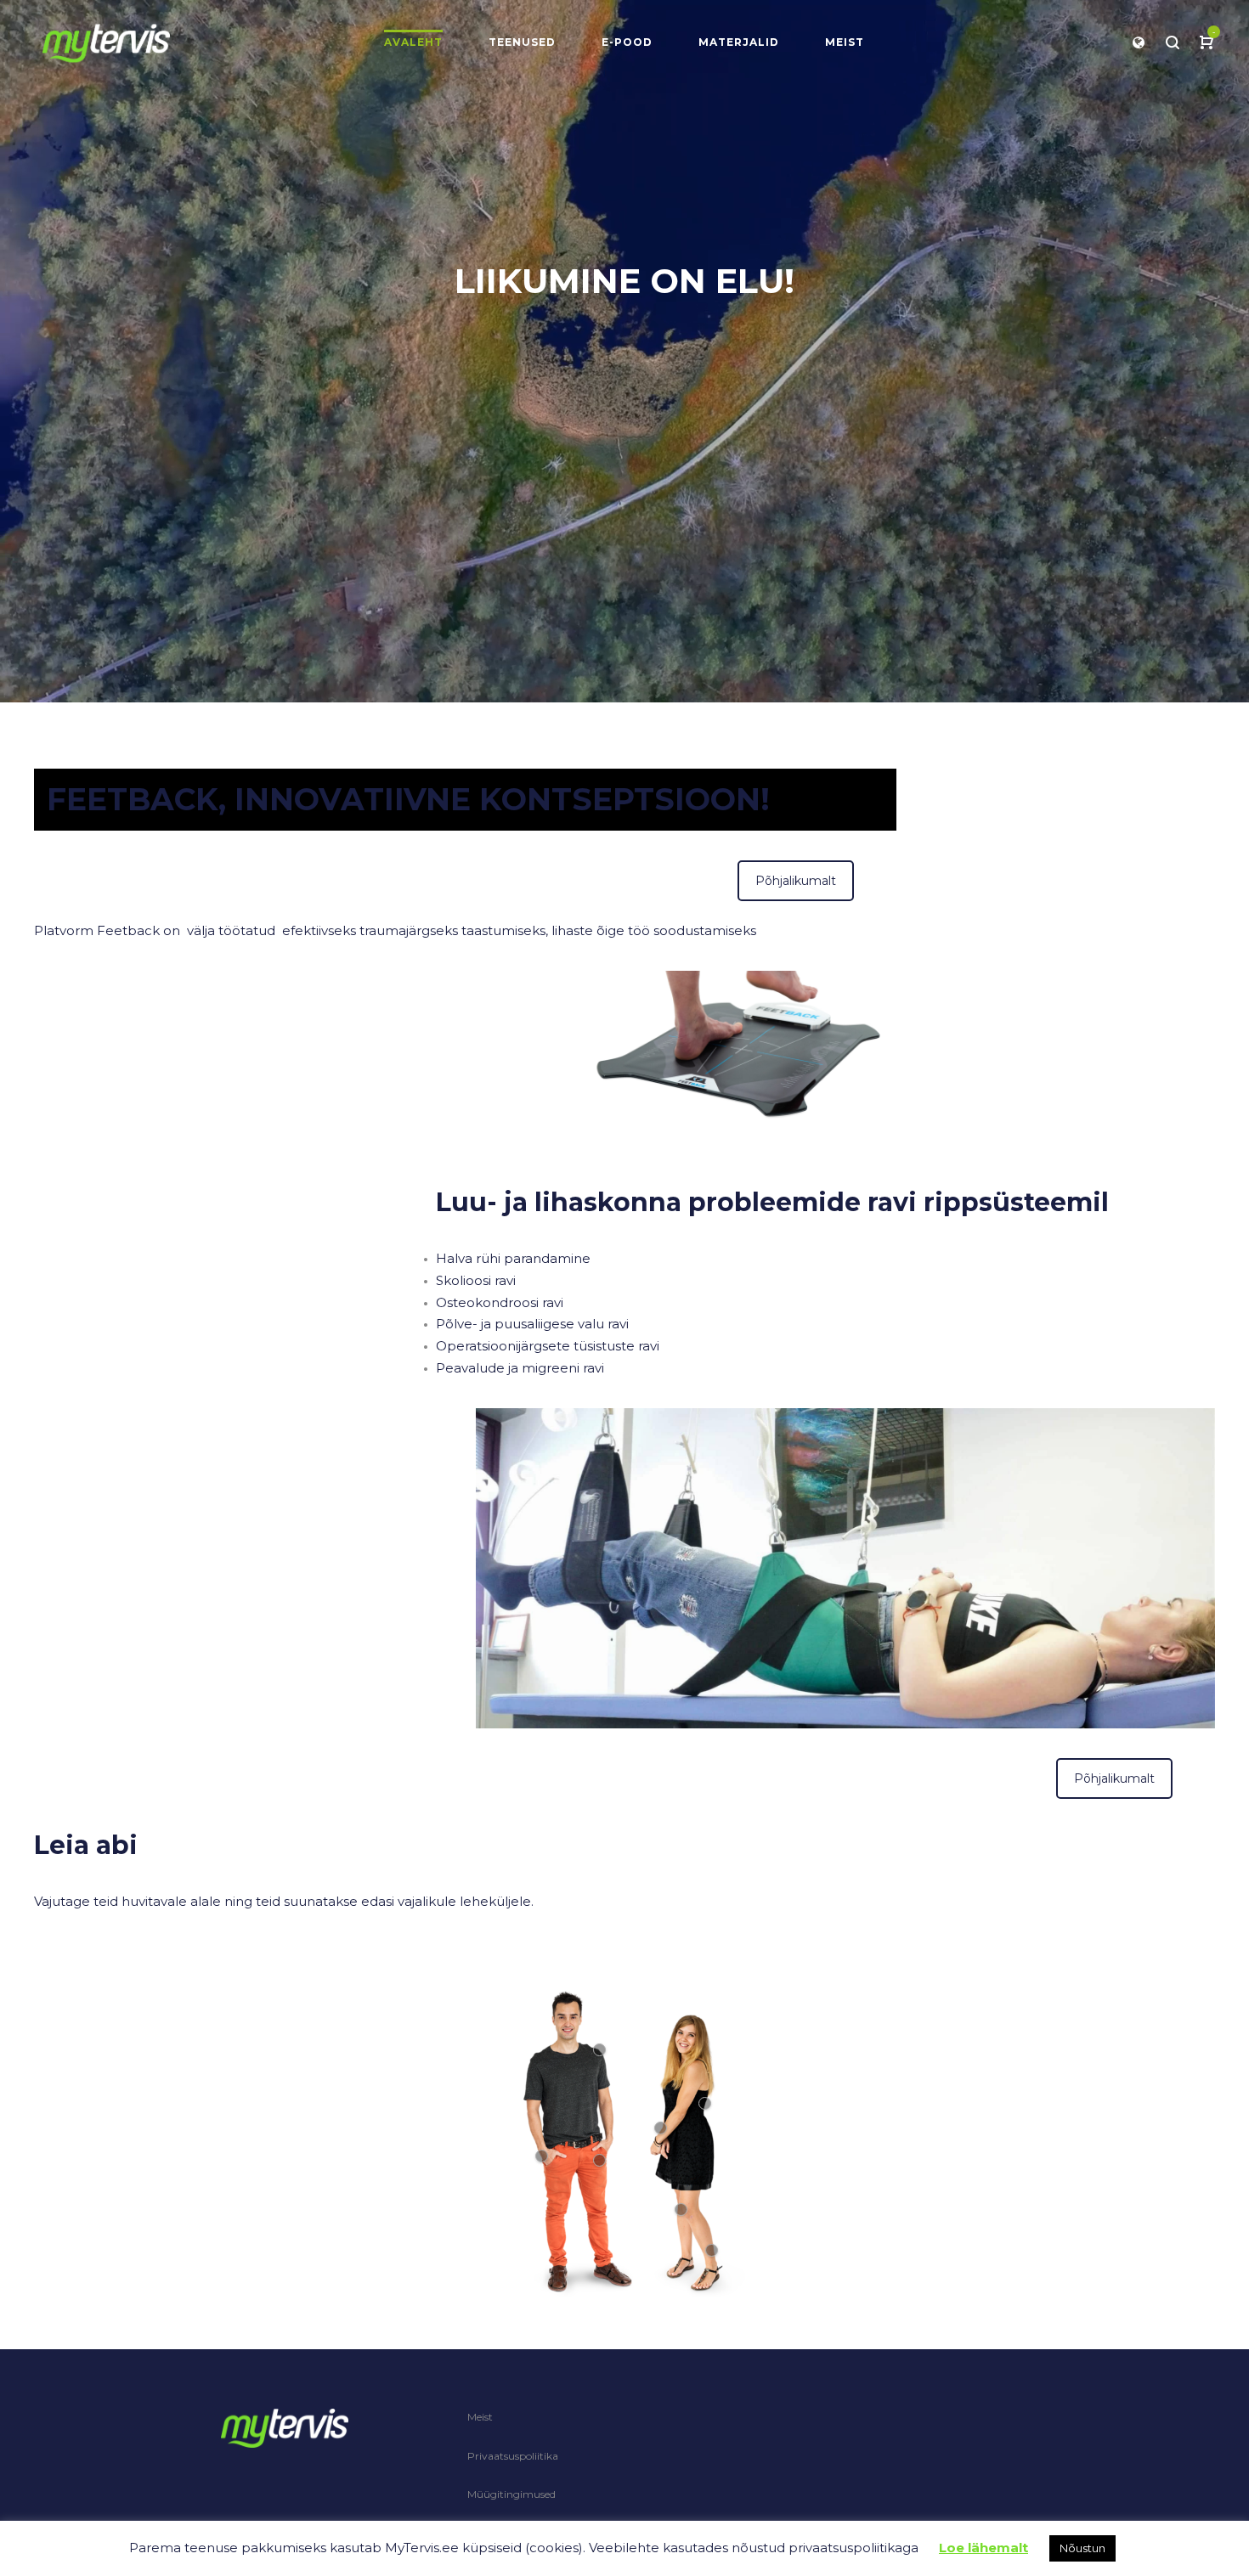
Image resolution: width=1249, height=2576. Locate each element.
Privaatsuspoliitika (513, 2456)
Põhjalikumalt (796, 881)
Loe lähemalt (983, 2548)
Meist (480, 2417)
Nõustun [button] (1082, 2548)
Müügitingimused (511, 2494)
